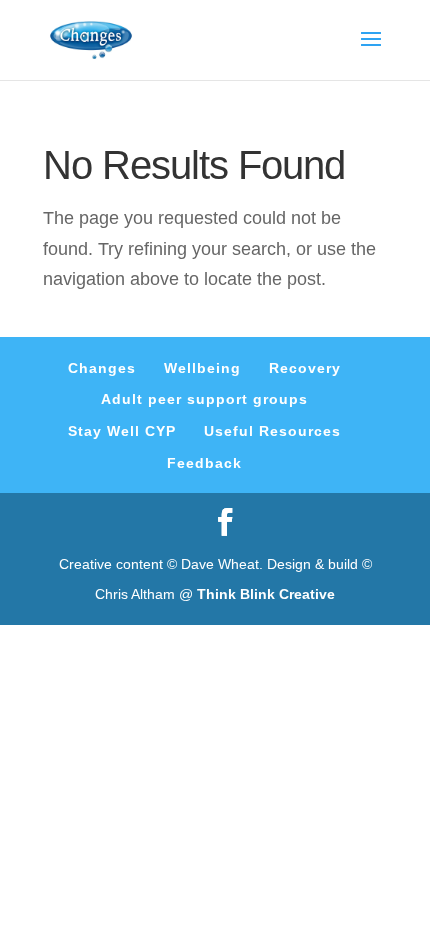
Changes (102, 368)
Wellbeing (202, 368)
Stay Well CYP (122, 431)
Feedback (204, 463)
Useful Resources (272, 431)
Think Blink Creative (266, 594)
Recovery (305, 368)
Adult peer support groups (204, 399)
